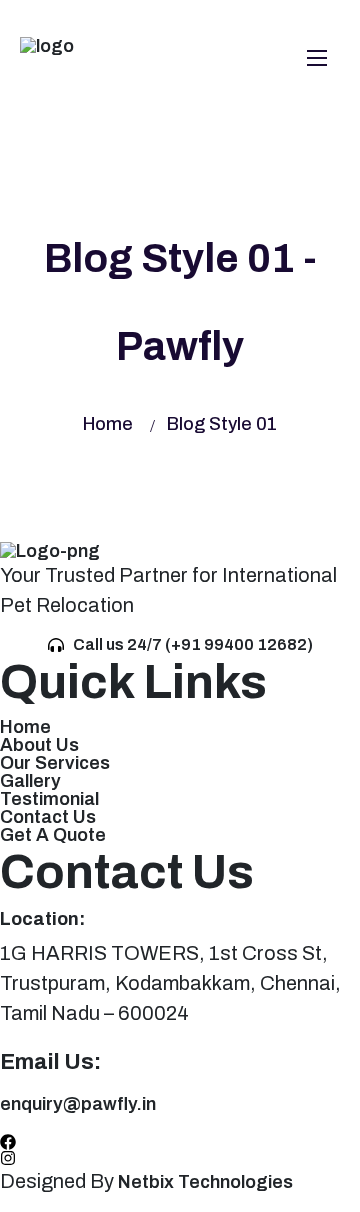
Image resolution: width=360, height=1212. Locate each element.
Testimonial (49, 799)
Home (108, 424)
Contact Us (48, 817)
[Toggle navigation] (315, 57)
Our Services (55, 763)
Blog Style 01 (222, 424)
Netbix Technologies (207, 1182)
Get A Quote (53, 835)
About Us (39, 745)
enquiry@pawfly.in (78, 1104)
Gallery (30, 781)
